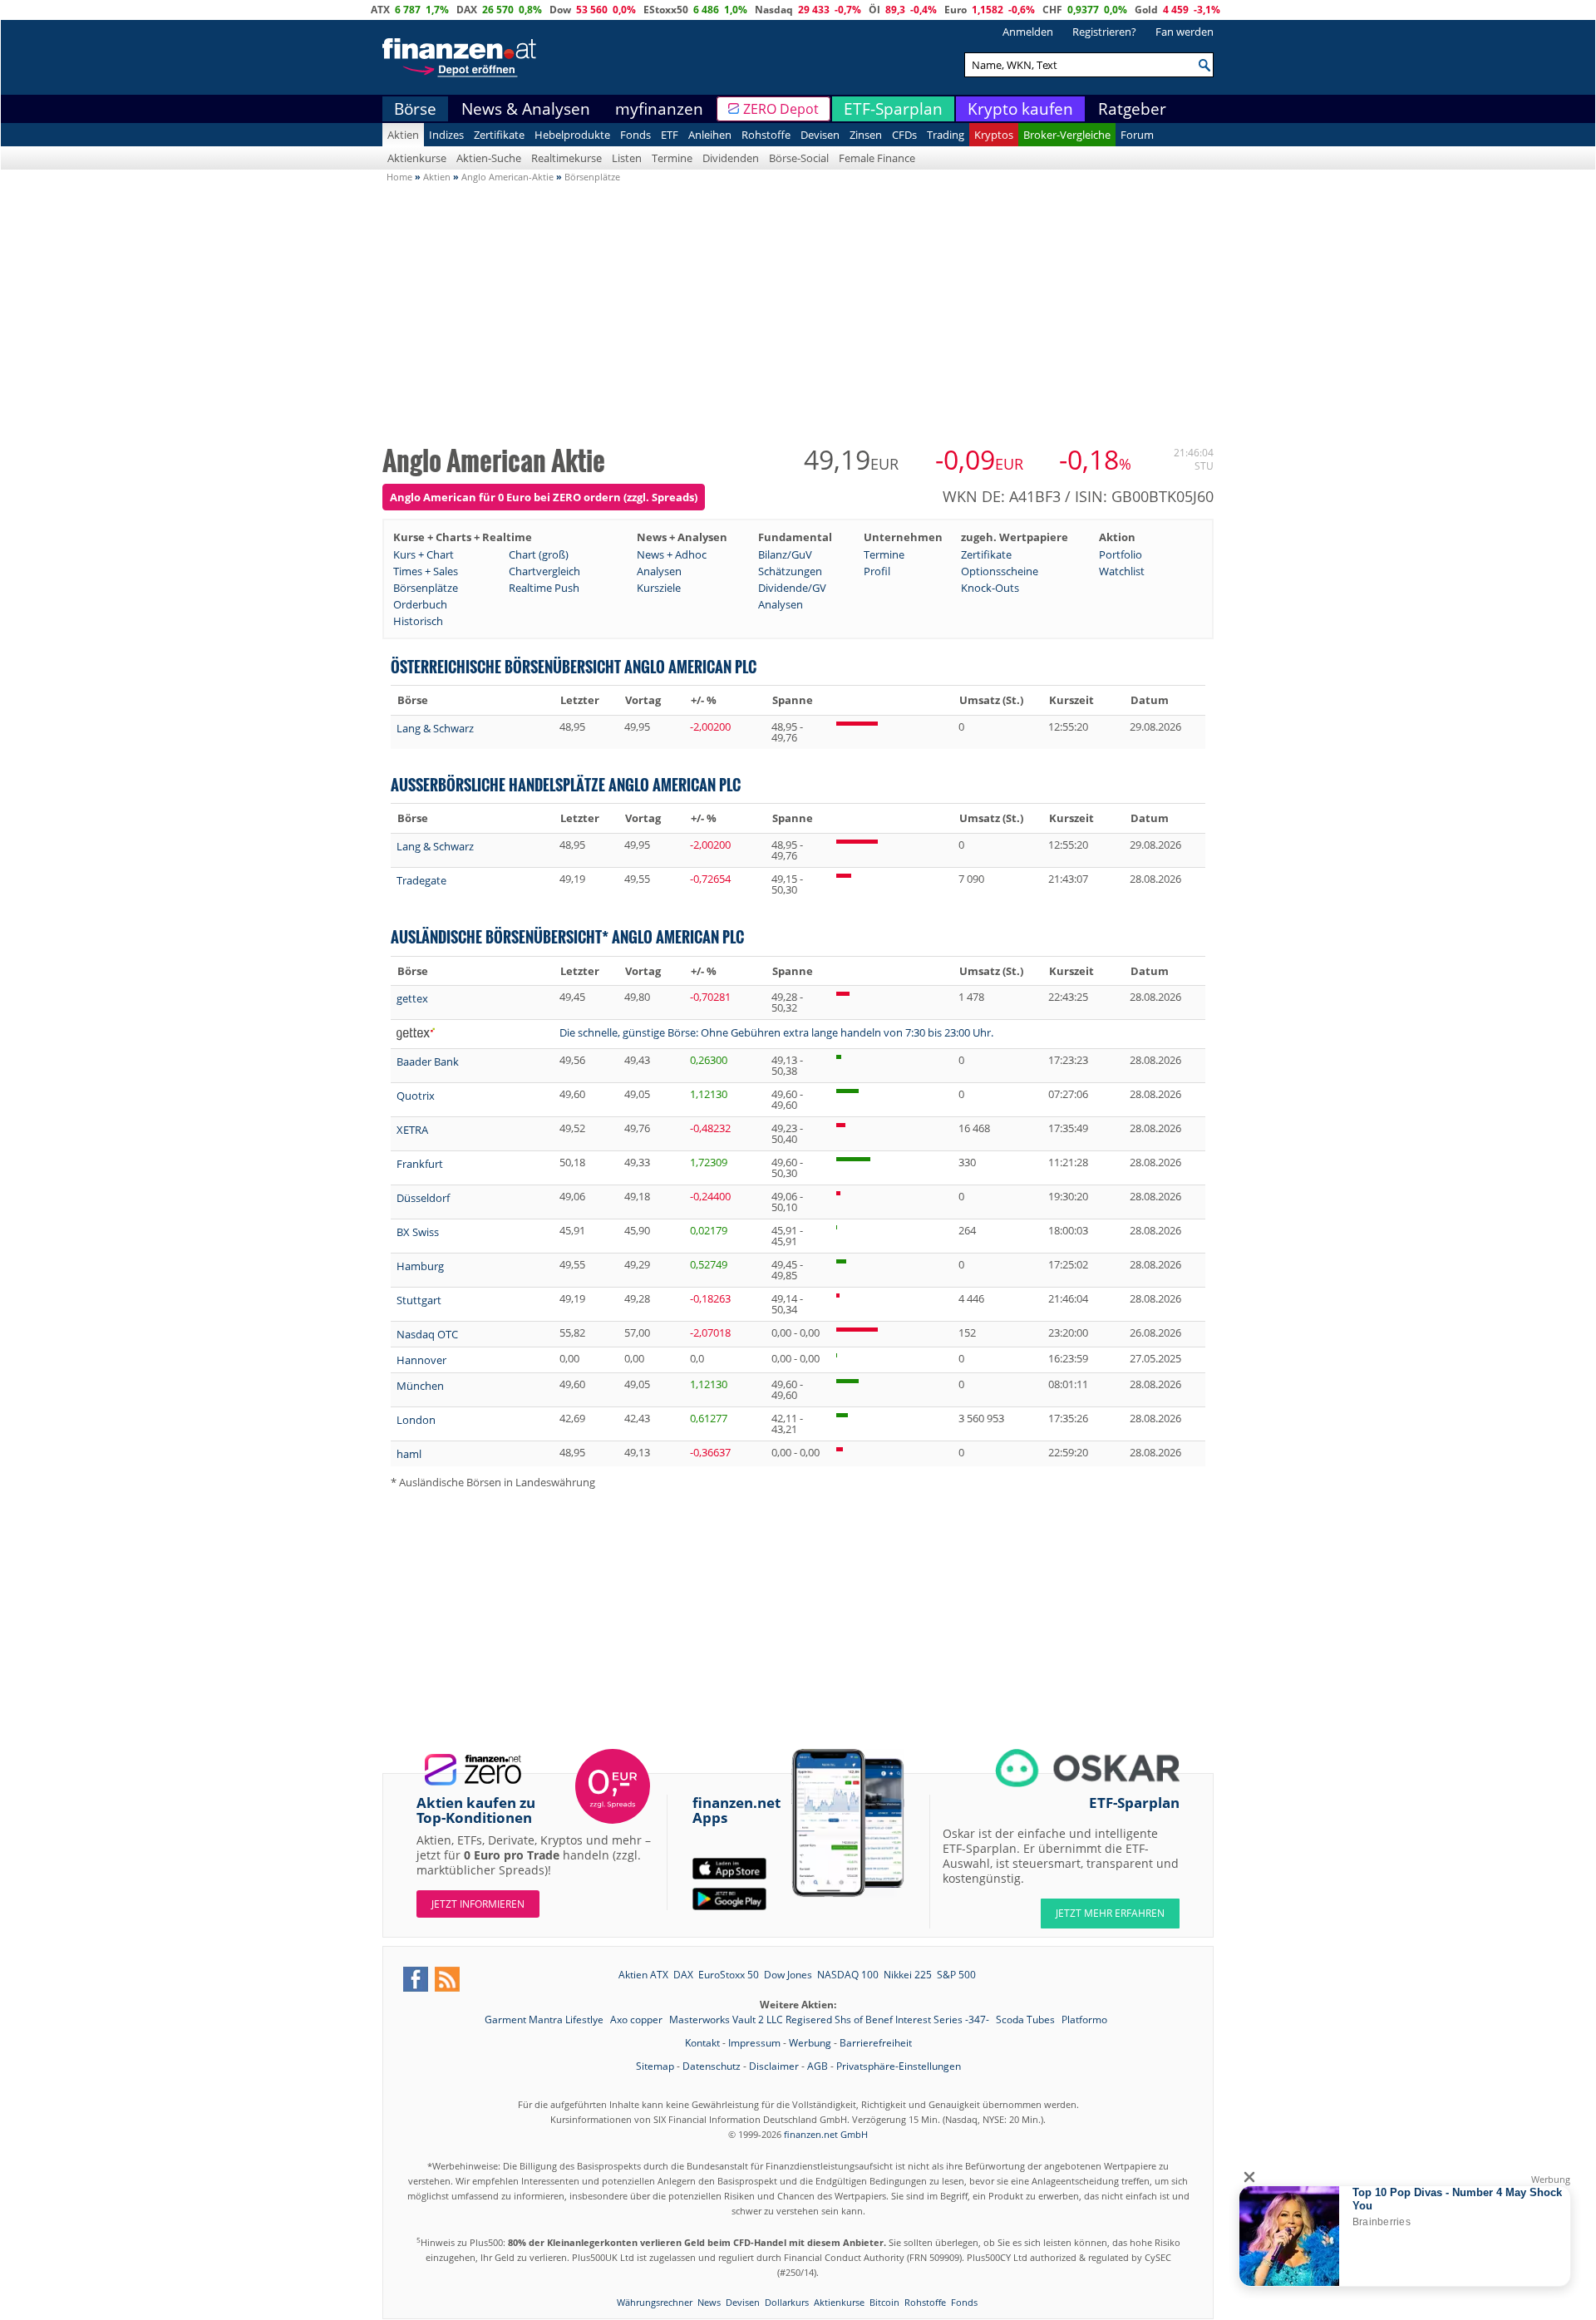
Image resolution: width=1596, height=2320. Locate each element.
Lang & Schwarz (435, 728)
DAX (467, 10)
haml (409, 1454)
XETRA (412, 1130)
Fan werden (1185, 32)
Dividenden (731, 158)
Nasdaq (774, 10)
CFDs (904, 135)
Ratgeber (1132, 109)
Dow (560, 10)
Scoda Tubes (1027, 2020)
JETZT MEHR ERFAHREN (1110, 1913)
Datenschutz (712, 2066)
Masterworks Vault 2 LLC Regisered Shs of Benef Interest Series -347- (830, 2020)
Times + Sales (426, 571)
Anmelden (1028, 32)
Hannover (421, 1360)
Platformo (1084, 2020)
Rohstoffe (766, 135)
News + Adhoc (672, 554)
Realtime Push (544, 588)
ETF (670, 135)
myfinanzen (659, 109)
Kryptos (994, 135)
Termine (672, 158)
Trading (946, 135)
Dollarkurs (787, 2302)
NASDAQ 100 (848, 1975)
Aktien (403, 135)
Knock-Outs (990, 588)
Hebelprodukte (572, 135)
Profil (877, 571)
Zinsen (866, 135)
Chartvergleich (544, 571)
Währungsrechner (655, 2302)
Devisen (820, 135)
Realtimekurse (566, 158)
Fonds (635, 135)
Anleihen (710, 135)
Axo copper (638, 2020)
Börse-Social (799, 158)
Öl (874, 10)
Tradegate (421, 880)
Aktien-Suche (489, 158)
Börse (415, 109)
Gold (1146, 10)
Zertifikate (499, 135)
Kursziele (659, 588)
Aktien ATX (643, 1975)
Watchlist (1122, 571)
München (420, 1386)
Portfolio (1121, 554)
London (416, 1420)
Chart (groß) (539, 554)
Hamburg (420, 1266)
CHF (1052, 10)
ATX (380, 10)
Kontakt (702, 2043)
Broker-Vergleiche (1067, 135)
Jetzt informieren (478, 1904)
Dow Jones (788, 1975)
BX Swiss (418, 1232)
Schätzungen (790, 571)
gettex (412, 998)
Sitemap (655, 2066)
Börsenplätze (426, 588)
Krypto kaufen (1020, 109)
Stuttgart (419, 1300)
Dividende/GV (792, 588)
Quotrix (416, 1096)
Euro (956, 10)
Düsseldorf (423, 1198)
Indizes (446, 135)
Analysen (659, 571)
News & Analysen (526, 109)
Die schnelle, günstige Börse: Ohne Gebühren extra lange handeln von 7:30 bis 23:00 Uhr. (776, 1032)
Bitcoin (884, 2302)
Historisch (418, 621)
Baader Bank (428, 1061)
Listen (627, 158)
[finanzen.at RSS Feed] (447, 1979)
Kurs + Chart (424, 554)
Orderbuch (420, 604)
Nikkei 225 (908, 1975)
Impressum (754, 2043)
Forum (1137, 135)
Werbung (810, 2043)
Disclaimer (774, 2066)
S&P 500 (956, 1975)
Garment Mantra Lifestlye (545, 2020)
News (709, 2302)
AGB (818, 2066)
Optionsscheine (1000, 571)
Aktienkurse (417, 158)
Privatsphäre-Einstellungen (899, 2066)
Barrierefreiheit (876, 2043)
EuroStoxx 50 (729, 1975)
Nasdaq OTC (427, 1334)
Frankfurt (420, 1164)
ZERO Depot (781, 109)
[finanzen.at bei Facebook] (416, 1979)
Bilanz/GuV (785, 554)
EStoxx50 (666, 10)
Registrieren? (1104, 32)
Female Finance (877, 158)
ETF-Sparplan (893, 109)
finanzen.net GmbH (826, 2134)
